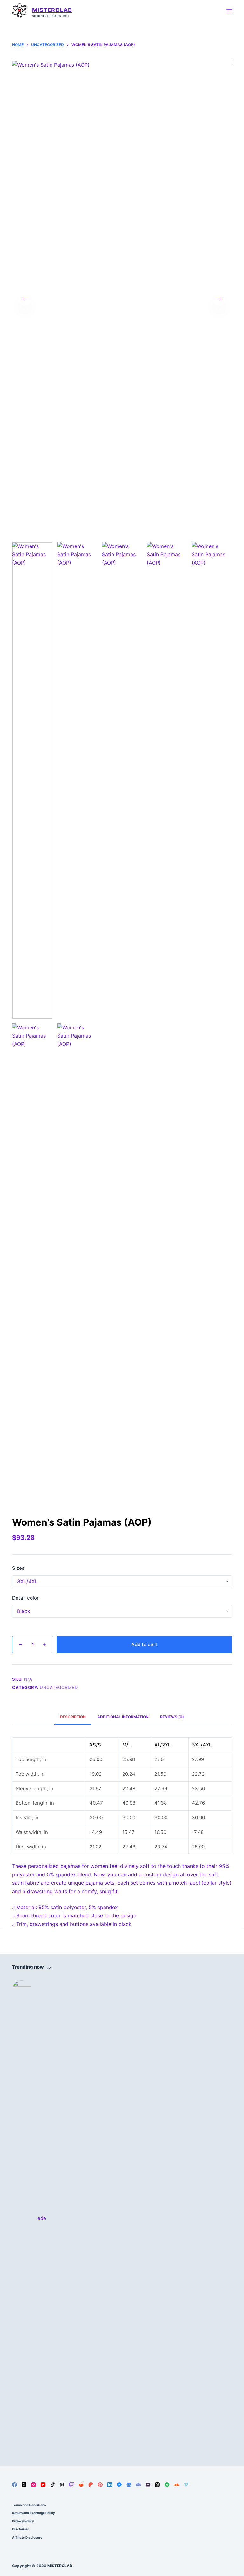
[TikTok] (53, 2485)
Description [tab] (73, 1717)
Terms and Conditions (29, 2505)
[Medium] (62, 2485)
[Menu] (229, 11)
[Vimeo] (186, 2485)
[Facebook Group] (129, 2485)
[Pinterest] (100, 2485)
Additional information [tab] (123, 1717)
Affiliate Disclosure (27, 2537)
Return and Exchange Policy (34, 2513)
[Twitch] (72, 2485)
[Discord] (138, 2485)
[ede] (22, 2219)
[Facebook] (14, 2485)
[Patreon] (91, 2485)
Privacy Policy (23, 2521)
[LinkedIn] (110, 2485)
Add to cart (144, 1644)
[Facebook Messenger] (119, 2485)
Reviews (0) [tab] (172, 1717)
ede (42, 2218)
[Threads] (157, 2485)
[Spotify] (167, 2485)
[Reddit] (81, 2485)
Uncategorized (59, 1687)
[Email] (148, 2485)
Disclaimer (20, 2529)
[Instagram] (34, 2485)
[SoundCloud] (176, 2485)
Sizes (18, 1568)
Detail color (25, 1598)
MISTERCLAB (52, 10)
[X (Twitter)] (24, 2485)
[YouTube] (43, 2485)
